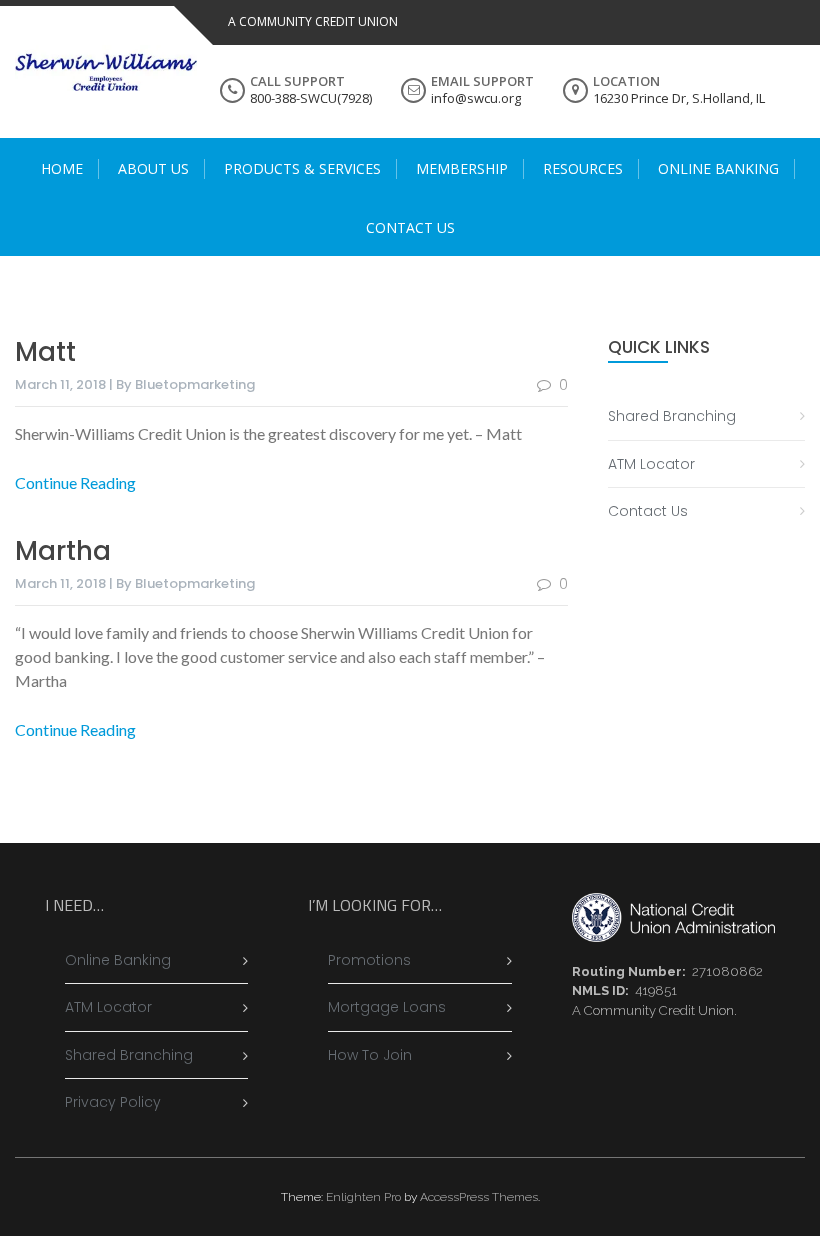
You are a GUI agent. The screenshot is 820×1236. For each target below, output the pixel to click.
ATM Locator (651, 464)
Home (62, 168)
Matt (45, 352)
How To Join (370, 1055)
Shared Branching (672, 416)
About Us (153, 168)
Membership (462, 168)
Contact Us (410, 227)
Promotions (369, 960)
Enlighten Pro (363, 1197)
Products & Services (302, 168)
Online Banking (718, 168)
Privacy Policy (113, 1102)
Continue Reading (75, 482)
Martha (63, 551)
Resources (583, 168)
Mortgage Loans (387, 1007)
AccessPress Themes (479, 1197)
